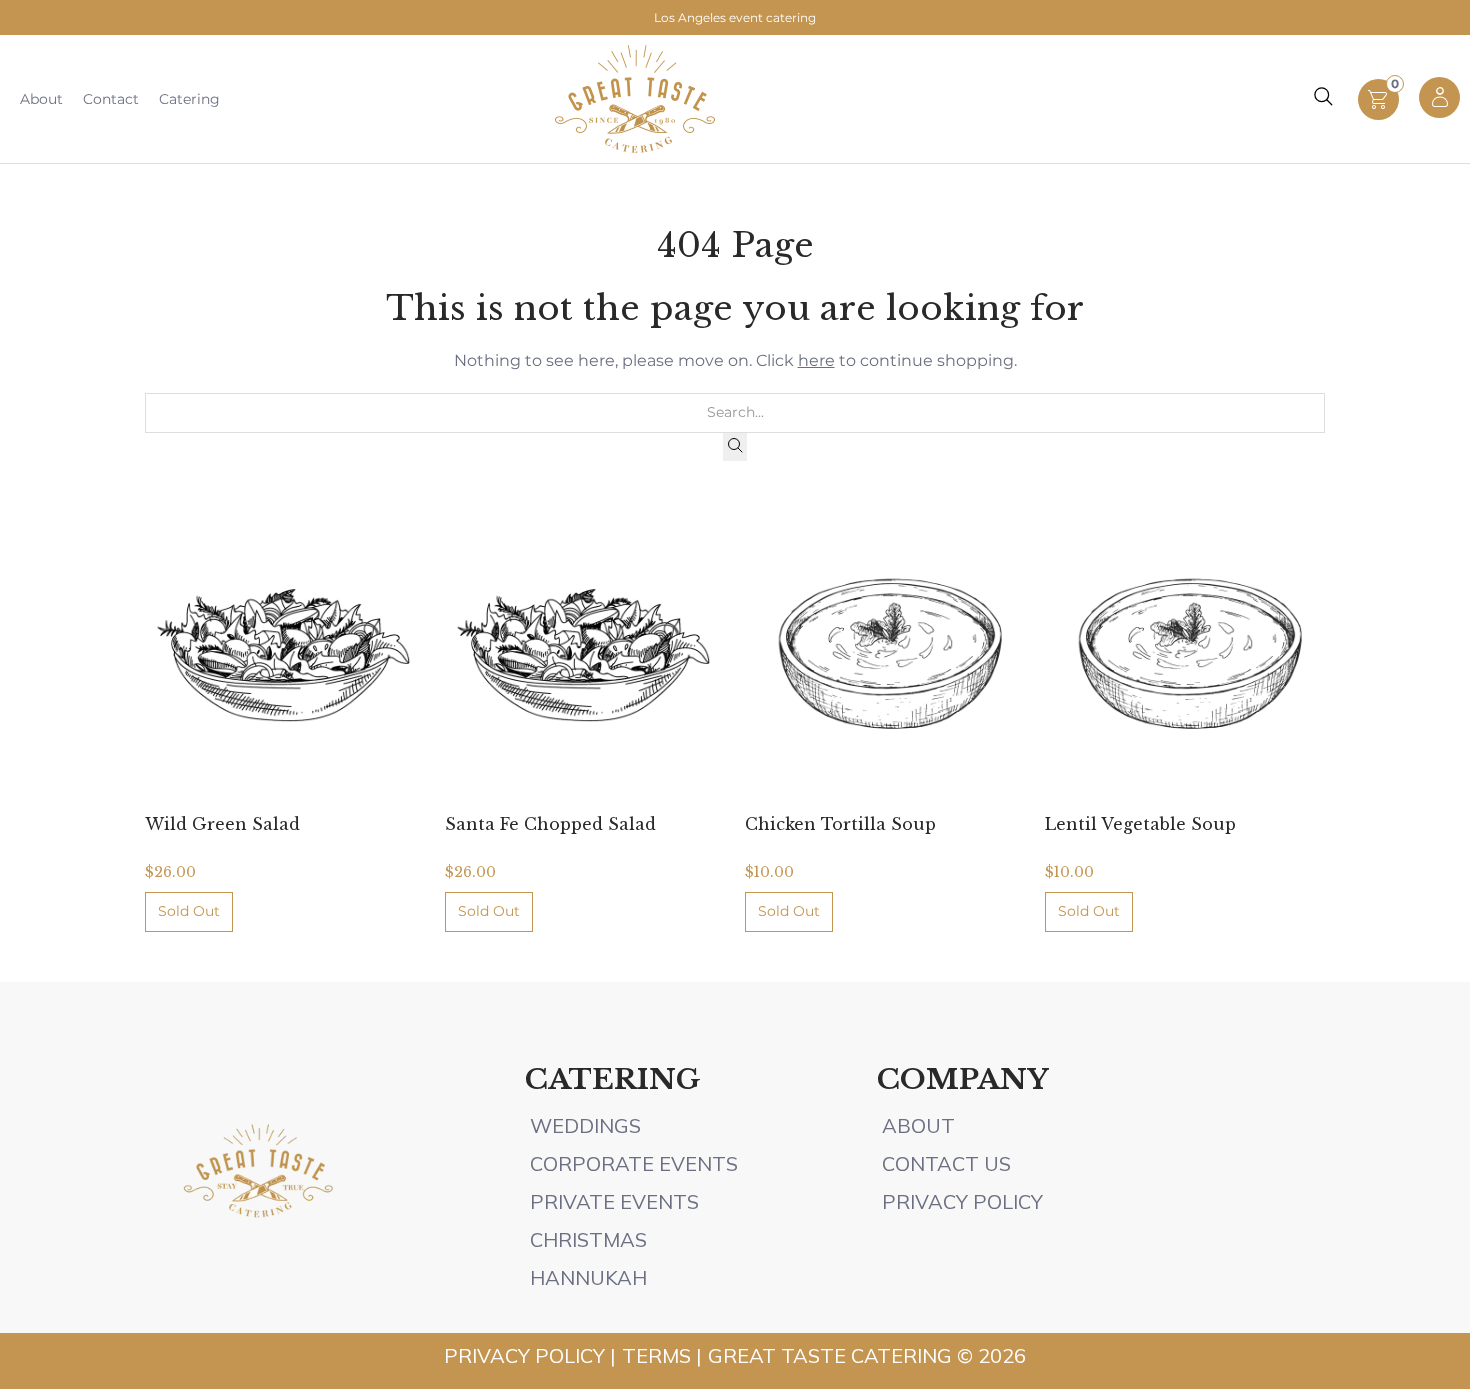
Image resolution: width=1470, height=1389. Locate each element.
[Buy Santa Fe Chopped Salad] (585, 654)
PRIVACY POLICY (962, 1201)
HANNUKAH (588, 1277)
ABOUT (921, 1125)
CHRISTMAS (588, 1239)
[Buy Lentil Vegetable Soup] (1185, 654)
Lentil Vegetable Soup (1140, 824)
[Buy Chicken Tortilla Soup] (885, 654)
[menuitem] (41, 99)
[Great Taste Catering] (635, 99)
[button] (1378, 114)
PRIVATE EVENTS (614, 1201)
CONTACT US (946, 1163)
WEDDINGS (585, 1125)
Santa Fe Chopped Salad (550, 824)
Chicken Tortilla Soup (840, 824)
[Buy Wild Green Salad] (285, 654)
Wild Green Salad (222, 824)
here (816, 360)
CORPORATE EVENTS (634, 1163)
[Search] (735, 447)
